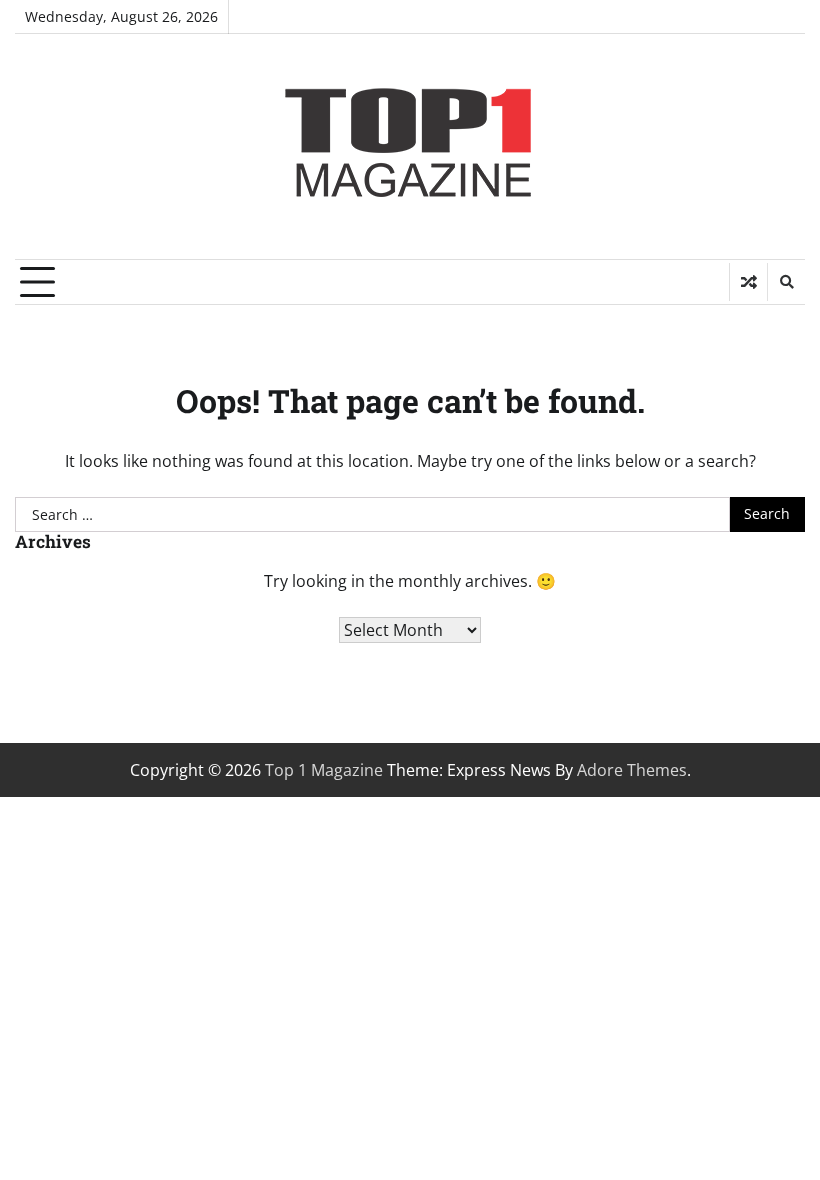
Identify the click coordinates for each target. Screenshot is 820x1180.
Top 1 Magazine (324, 770)
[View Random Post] (748, 282)
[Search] (786, 282)
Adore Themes (632, 770)
